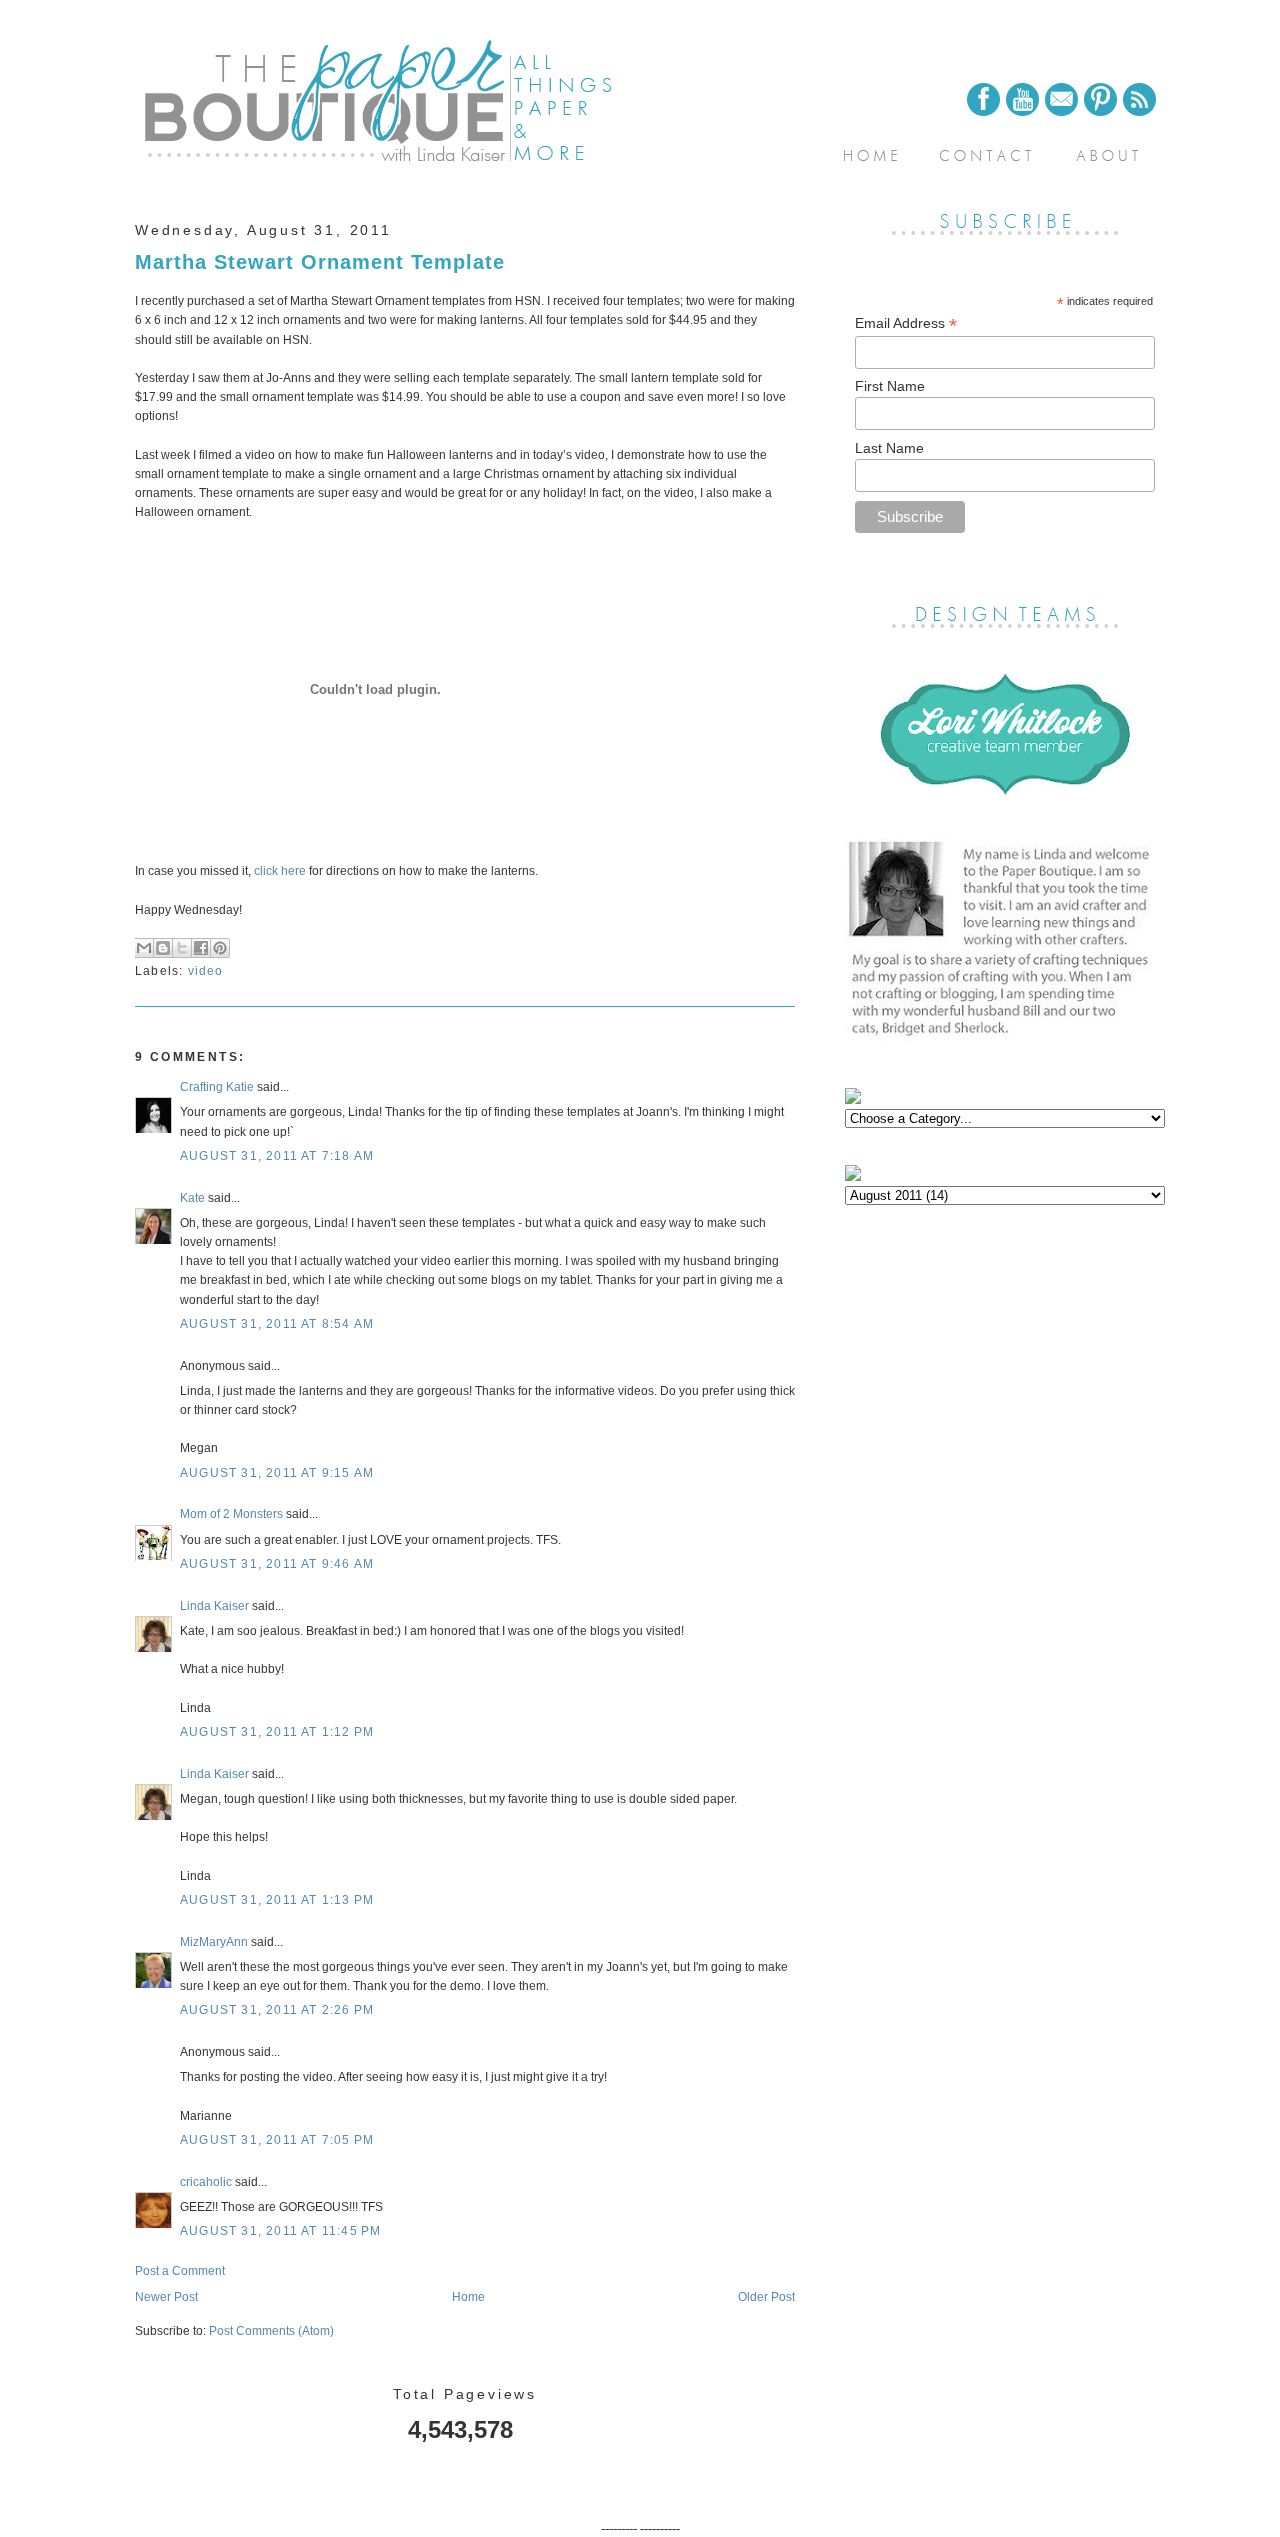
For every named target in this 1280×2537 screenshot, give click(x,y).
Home (468, 2297)
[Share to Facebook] (201, 948)
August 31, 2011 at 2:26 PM (277, 2010)
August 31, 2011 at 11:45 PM (280, 2231)
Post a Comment (180, 2271)
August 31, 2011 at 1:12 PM (277, 1732)
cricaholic (206, 2182)
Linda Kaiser (214, 1606)
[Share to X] (182, 948)
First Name (890, 386)
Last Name (889, 448)
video (206, 971)
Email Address (906, 323)
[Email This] (144, 948)
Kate (192, 1198)
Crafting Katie (217, 1087)
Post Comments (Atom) (271, 2331)
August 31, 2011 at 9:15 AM (277, 1473)
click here (278, 871)
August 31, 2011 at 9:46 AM (277, 1564)
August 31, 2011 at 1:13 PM (277, 1900)
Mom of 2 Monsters (231, 1514)
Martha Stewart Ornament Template (320, 262)
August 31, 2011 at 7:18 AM (277, 1156)
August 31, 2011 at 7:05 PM (277, 2140)
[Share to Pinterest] (220, 948)
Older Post (766, 2297)
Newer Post (166, 2297)
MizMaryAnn (214, 1942)
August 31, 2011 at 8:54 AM (277, 1324)
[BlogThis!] (163, 948)
